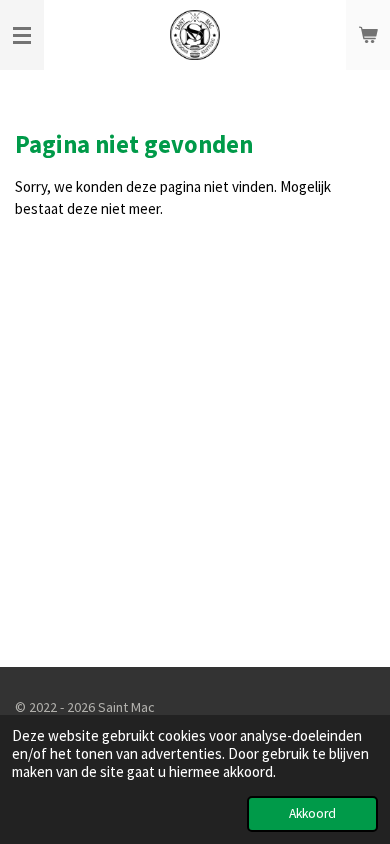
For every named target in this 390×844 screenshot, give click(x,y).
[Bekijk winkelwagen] (368, 35)
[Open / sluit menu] (22, 35)
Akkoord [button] (312, 813)
